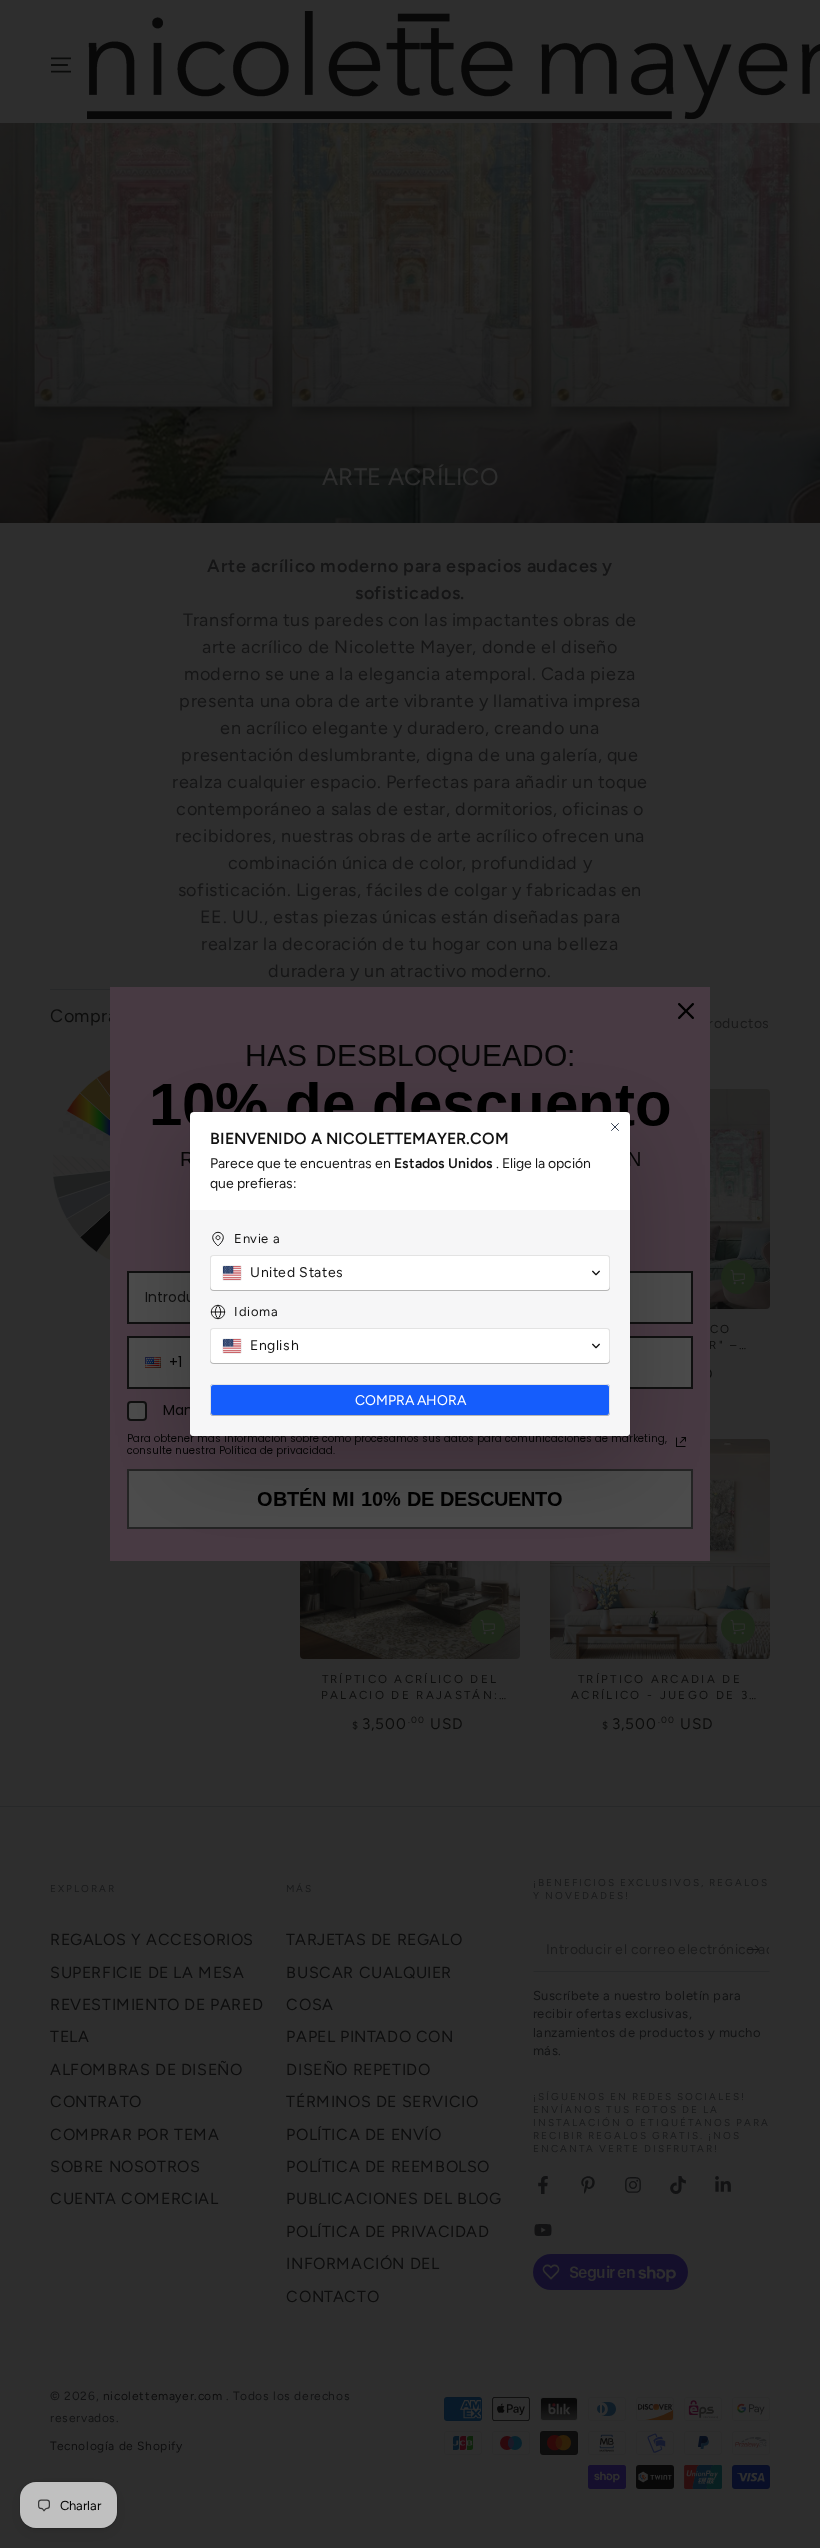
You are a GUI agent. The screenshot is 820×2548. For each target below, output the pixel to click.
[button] (410, 1273)
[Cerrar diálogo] (615, 1127)
